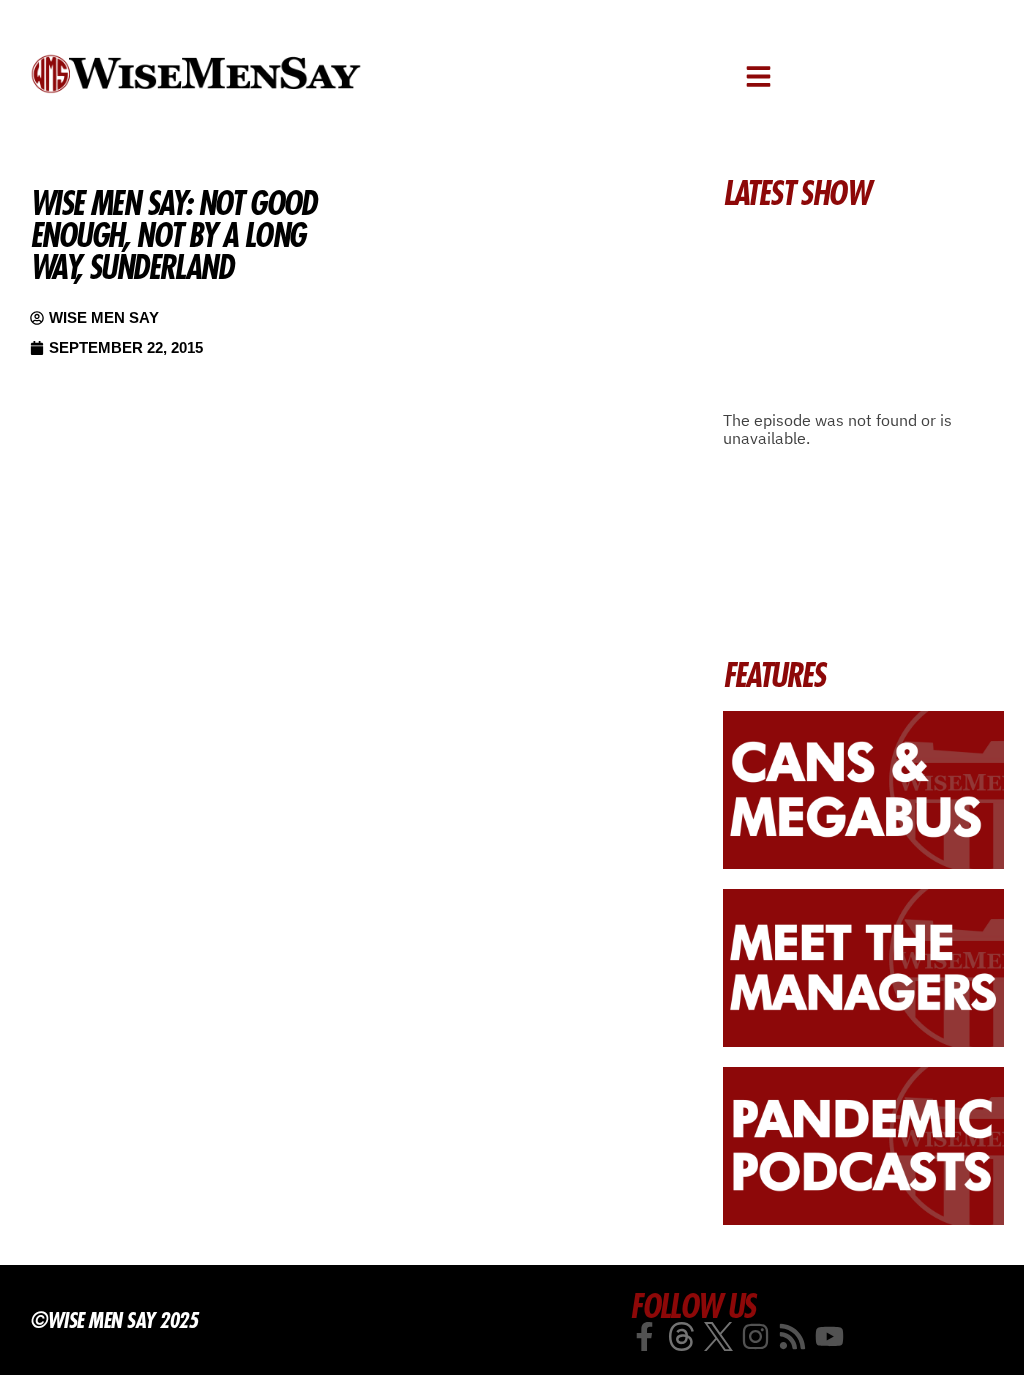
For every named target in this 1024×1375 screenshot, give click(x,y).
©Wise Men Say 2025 (113, 1320)
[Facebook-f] (644, 1336)
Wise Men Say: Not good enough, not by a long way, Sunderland (173, 235)
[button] (758, 76)
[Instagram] (755, 1336)
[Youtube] (829, 1336)
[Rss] (792, 1336)
